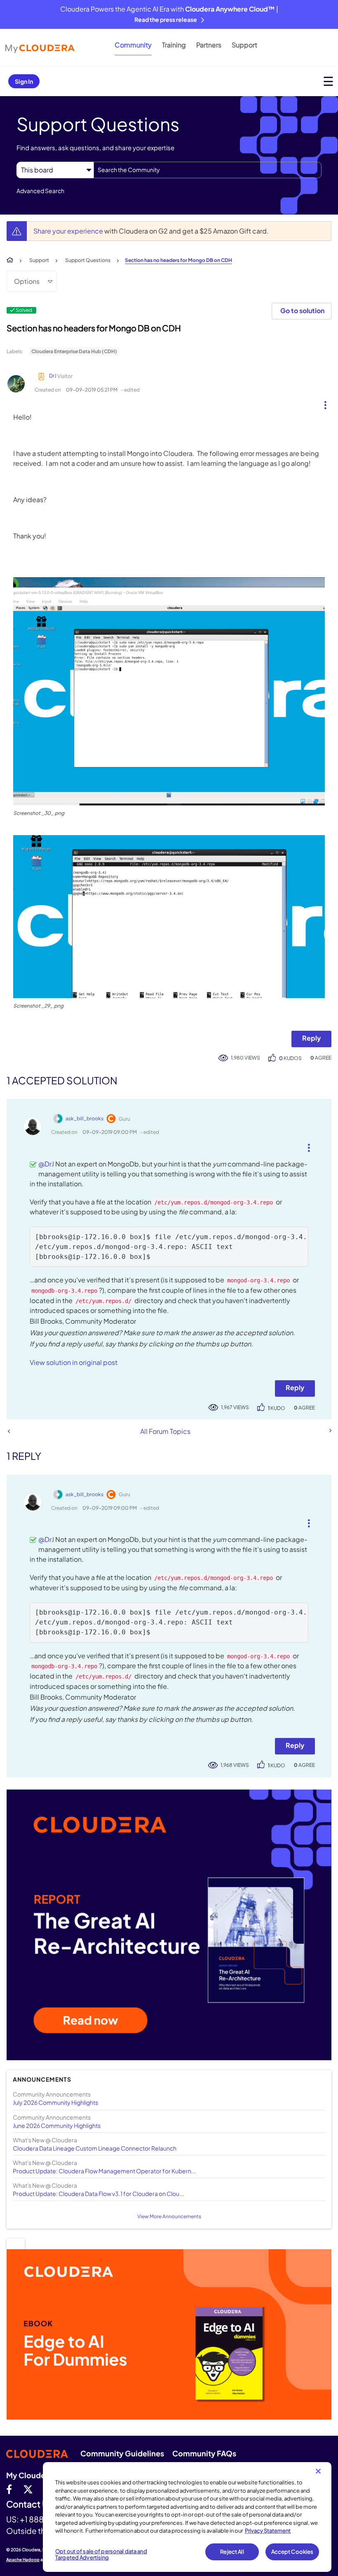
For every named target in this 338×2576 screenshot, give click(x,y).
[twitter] (28, 2489)
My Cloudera (29, 2475)
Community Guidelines (122, 2453)
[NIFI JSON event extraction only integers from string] (330, 1431)
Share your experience (69, 231)
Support (244, 45)
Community (133, 45)
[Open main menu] (328, 81)
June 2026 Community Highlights (57, 2125)
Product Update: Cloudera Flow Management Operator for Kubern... (104, 2171)
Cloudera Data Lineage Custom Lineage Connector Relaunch (95, 2148)
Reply (311, 1038)
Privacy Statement (268, 2531)
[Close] (318, 2471)
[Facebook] (9, 2489)
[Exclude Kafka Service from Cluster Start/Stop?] (9, 1431)
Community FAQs (204, 2453)
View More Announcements (169, 2216)
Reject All (232, 2552)
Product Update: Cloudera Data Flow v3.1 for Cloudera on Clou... (99, 2193)
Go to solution (302, 310)
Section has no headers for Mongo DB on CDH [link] (178, 260)
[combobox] (208, 170)
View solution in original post (74, 1362)
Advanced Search (40, 191)
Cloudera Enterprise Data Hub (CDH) (74, 351)
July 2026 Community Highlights (55, 2102)
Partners (209, 45)
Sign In (24, 81)
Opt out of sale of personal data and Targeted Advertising (101, 2555)
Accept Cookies (292, 2552)
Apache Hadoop (23, 2559)
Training (174, 45)
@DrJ (46, 1164)
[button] (322, 403)
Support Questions (88, 260)
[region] (187, 2517)
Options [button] (27, 281)
